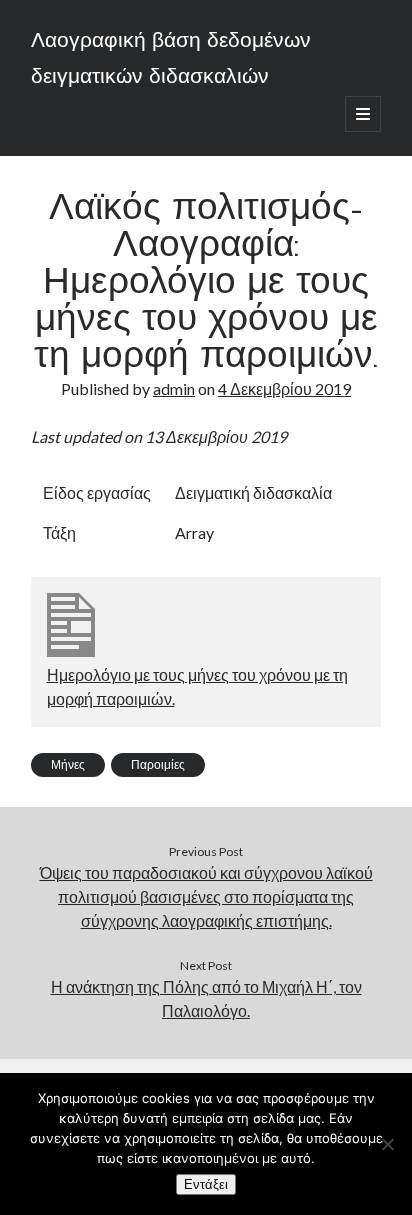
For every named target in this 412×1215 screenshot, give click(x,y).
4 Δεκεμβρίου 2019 (284, 388)
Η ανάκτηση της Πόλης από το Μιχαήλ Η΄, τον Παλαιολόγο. (206, 998)
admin (174, 388)
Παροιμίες (158, 764)
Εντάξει (206, 1184)
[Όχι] (387, 1144)
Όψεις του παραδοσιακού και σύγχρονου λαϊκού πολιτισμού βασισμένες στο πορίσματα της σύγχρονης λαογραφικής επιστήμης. (206, 896)
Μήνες (68, 764)
